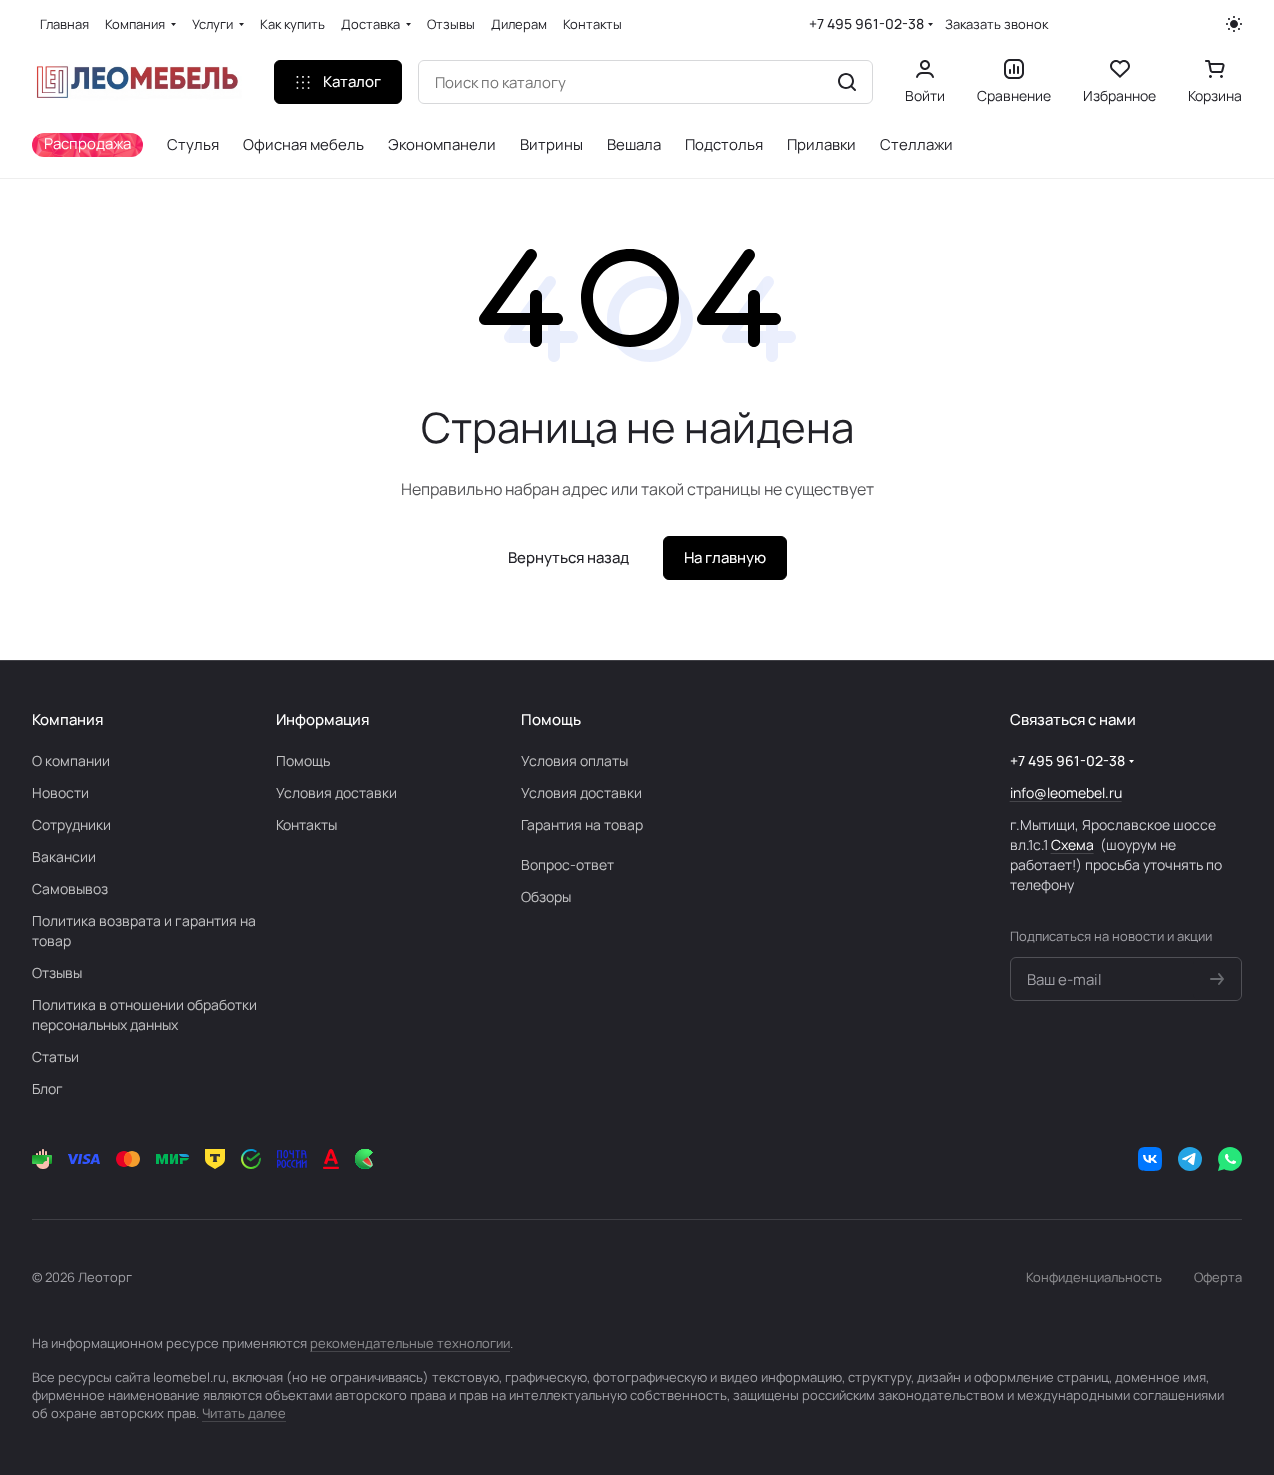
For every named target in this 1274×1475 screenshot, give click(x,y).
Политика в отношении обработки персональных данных (144, 1014)
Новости (60, 792)
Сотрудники (71, 824)
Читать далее (244, 1413)
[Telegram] (1190, 1159)
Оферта (1218, 1277)
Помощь (303, 760)
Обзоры (546, 896)
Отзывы (57, 972)
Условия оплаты (574, 760)
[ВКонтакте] (1150, 1159)
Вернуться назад (568, 557)
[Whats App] (1230, 1159)
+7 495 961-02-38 (866, 23)
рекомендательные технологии (410, 1343)
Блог (47, 1088)
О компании (71, 760)
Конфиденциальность (1094, 1277)
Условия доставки (336, 792)
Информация (322, 719)
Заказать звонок (996, 24)
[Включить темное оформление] (1234, 24)
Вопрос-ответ (567, 864)
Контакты (306, 824)
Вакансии (64, 856)
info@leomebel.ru (1066, 792)
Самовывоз (70, 888)
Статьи (55, 1056)
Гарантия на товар (582, 824)
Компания (67, 719)
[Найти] (847, 82)
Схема (1072, 844)
